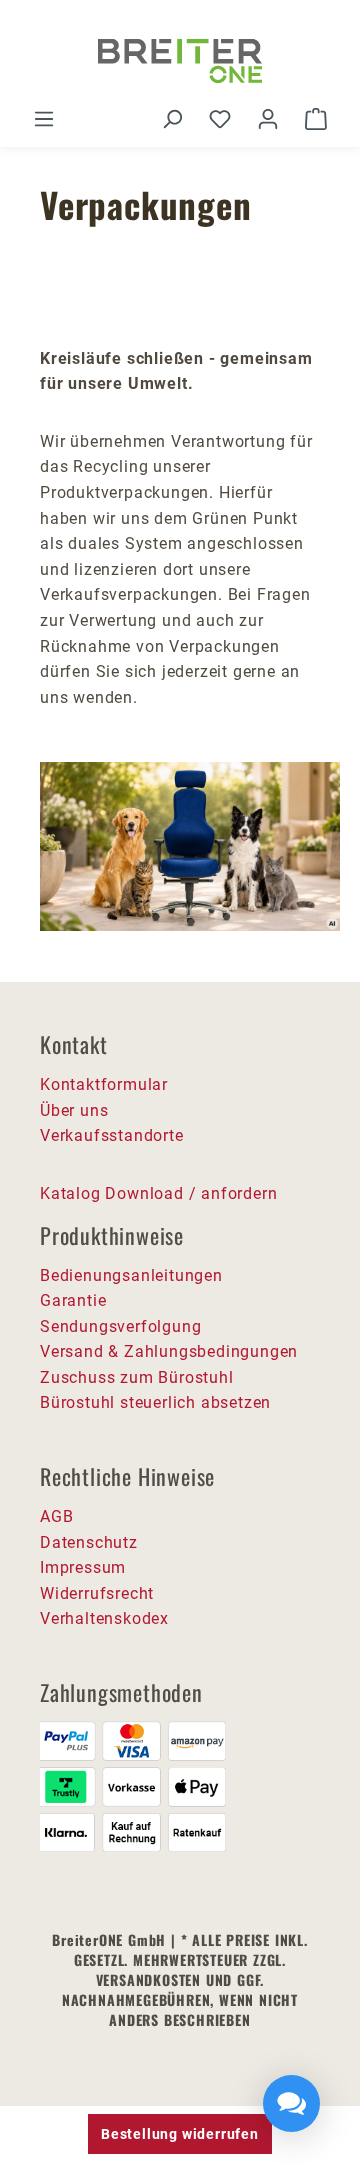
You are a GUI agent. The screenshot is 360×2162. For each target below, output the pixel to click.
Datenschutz (89, 1542)
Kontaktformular (104, 1084)
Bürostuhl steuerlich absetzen (155, 1402)
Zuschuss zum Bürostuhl (137, 1377)
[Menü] (44, 119)
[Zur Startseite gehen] (180, 61)
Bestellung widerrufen (180, 2134)
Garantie (73, 1300)
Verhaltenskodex (104, 1618)
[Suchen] (172, 119)
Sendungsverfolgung (120, 1326)
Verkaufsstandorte (112, 1135)
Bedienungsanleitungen (131, 1275)
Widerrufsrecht (97, 1593)
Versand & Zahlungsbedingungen (169, 1351)
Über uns (74, 1110)
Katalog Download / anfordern (158, 1193)
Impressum (83, 1567)
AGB (56, 1516)
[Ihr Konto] (268, 119)
